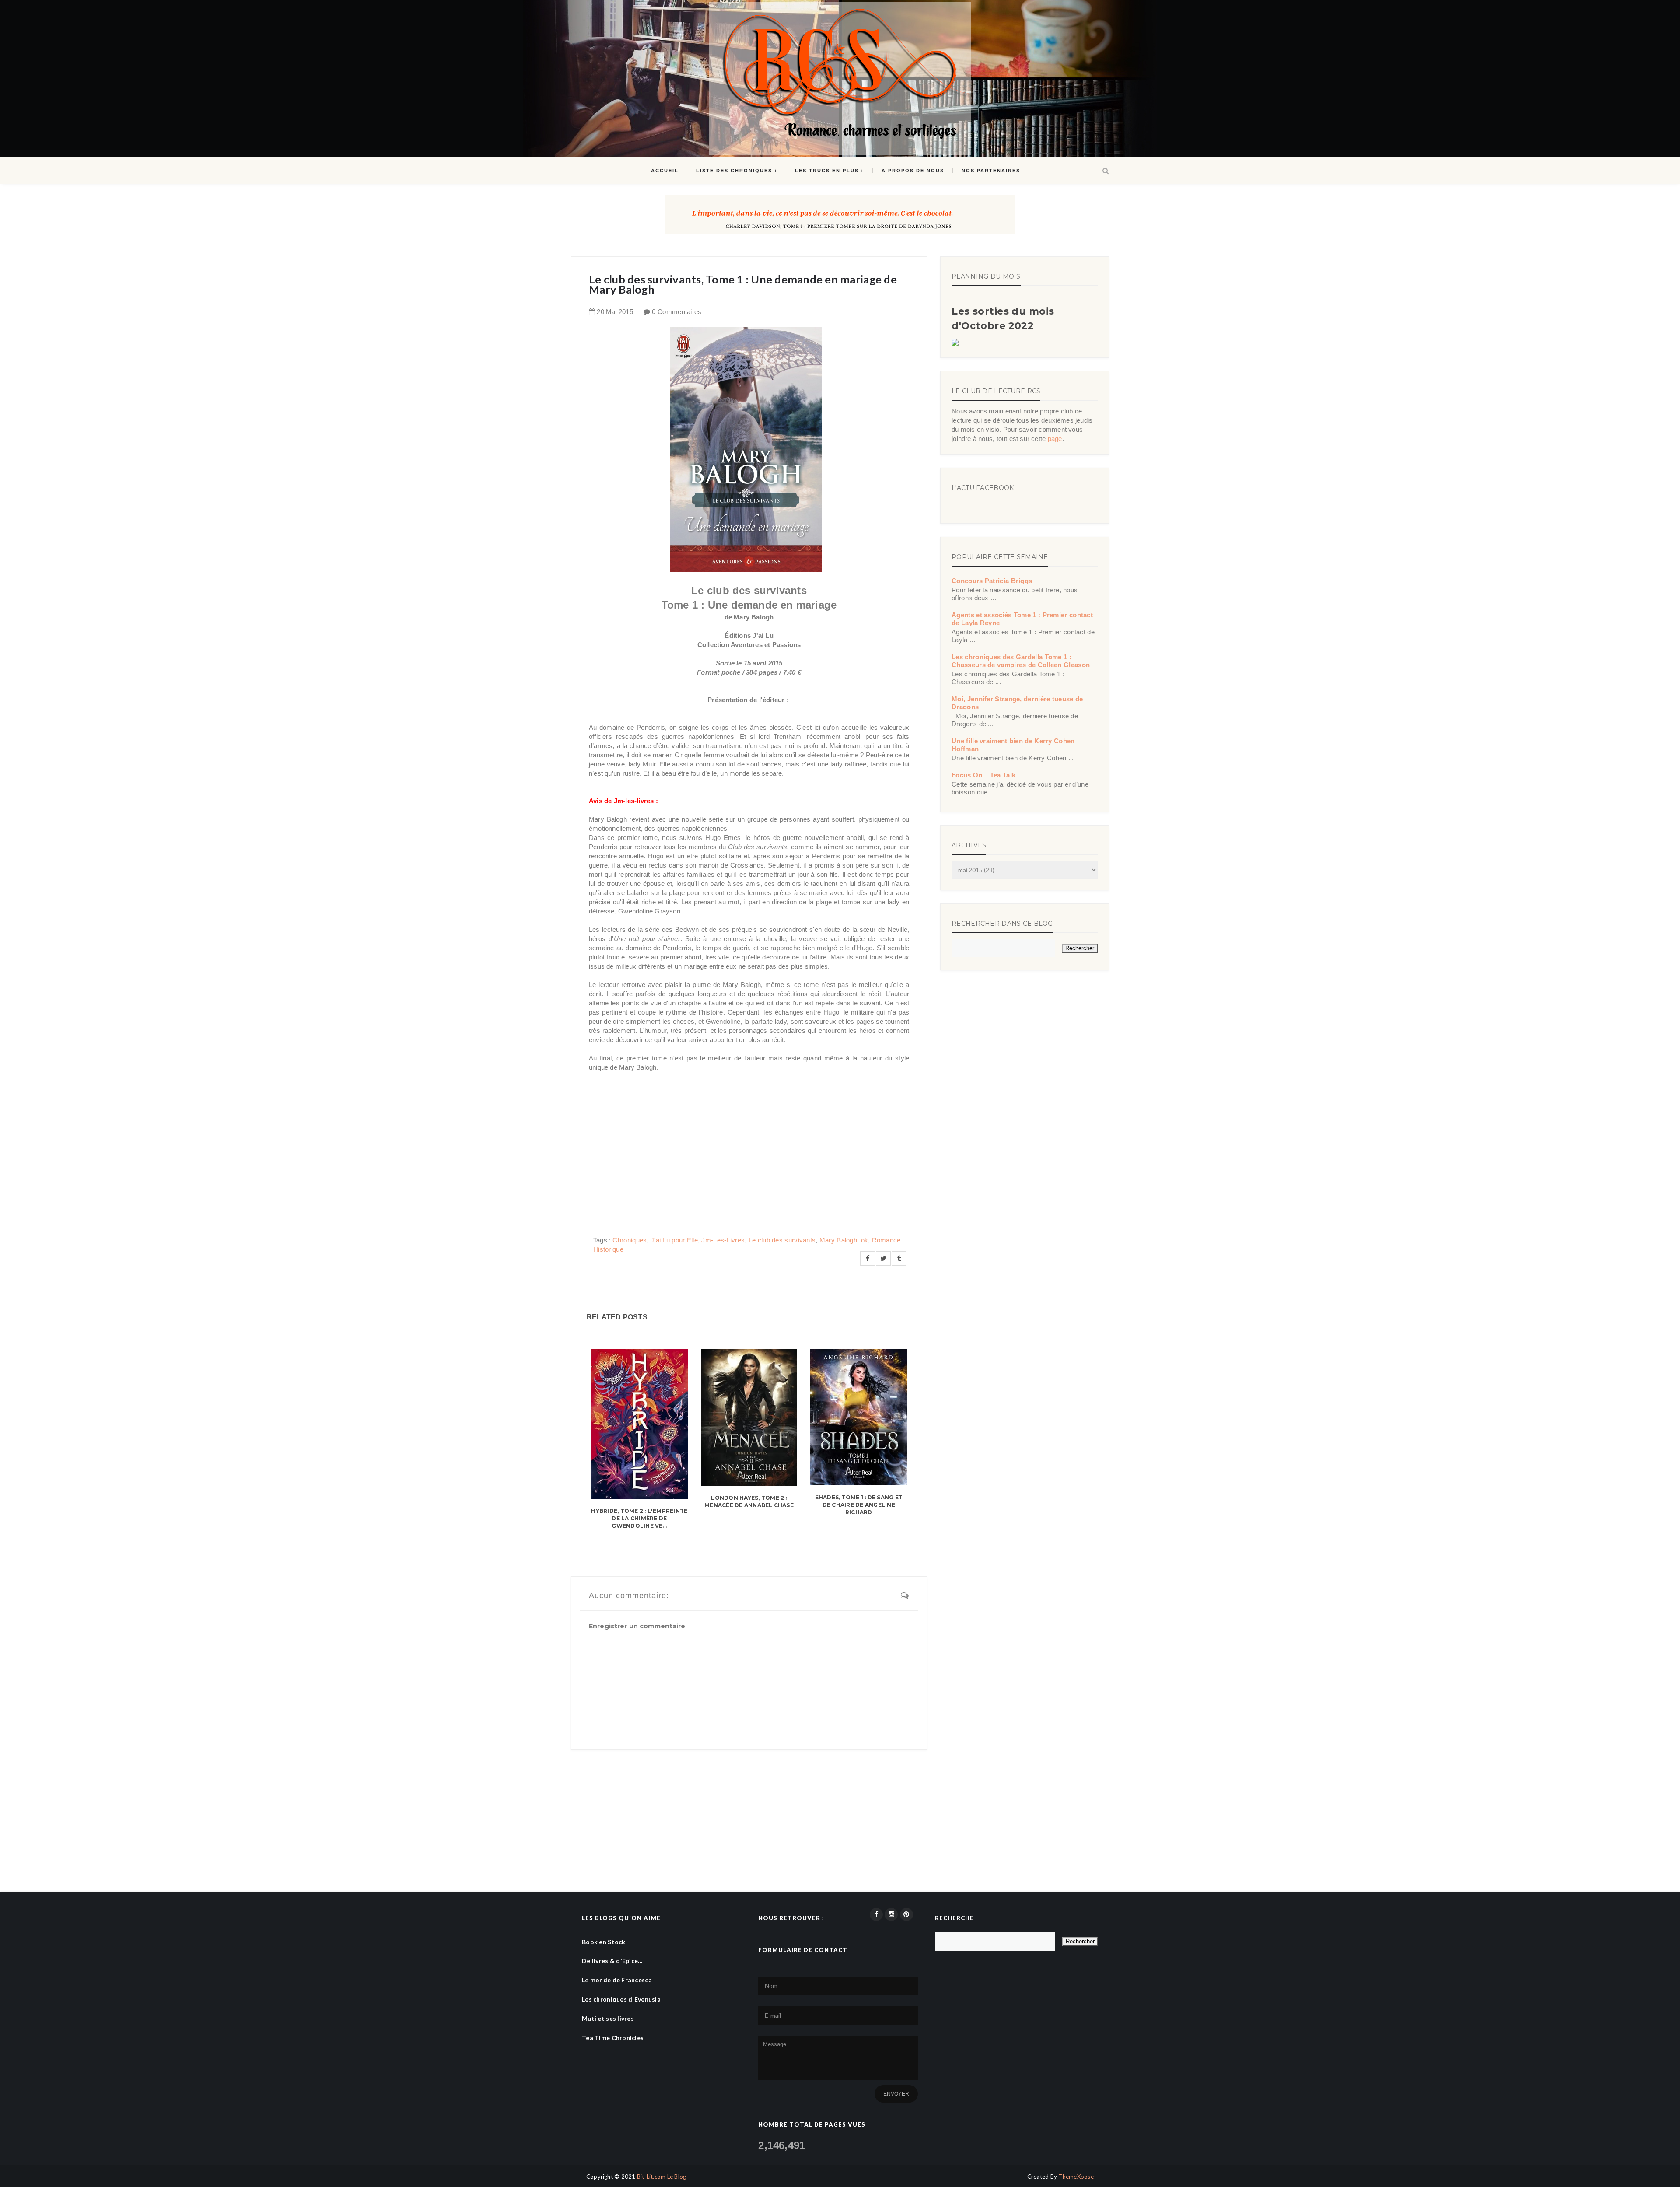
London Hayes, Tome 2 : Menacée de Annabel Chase (749, 1501)
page (1055, 439)
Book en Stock (604, 1942)
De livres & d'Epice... (612, 1961)
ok (865, 1240)
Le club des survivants (782, 1240)
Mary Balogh (838, 1240)
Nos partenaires (991, 171)
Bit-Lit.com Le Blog (662, 2177)
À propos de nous (913, 171)
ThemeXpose (1076, 2177)
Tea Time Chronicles (613, 2038)
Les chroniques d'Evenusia (621, 1999)
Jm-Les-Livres (723, 1240)
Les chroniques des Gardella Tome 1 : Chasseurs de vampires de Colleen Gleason (1021, 661)
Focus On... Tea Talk (983, 775)
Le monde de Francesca (617, 1980)
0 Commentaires (677, 312)
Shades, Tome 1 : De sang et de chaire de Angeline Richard (859, 1505)
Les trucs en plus (827, 171)
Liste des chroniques (734, 171)
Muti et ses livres (608, 2018)
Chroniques (630, 1240)
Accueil (665, 171)
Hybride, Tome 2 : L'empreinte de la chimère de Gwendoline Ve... (639, 1518)
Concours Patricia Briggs (992, 581)
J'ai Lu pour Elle (674, 1240)
